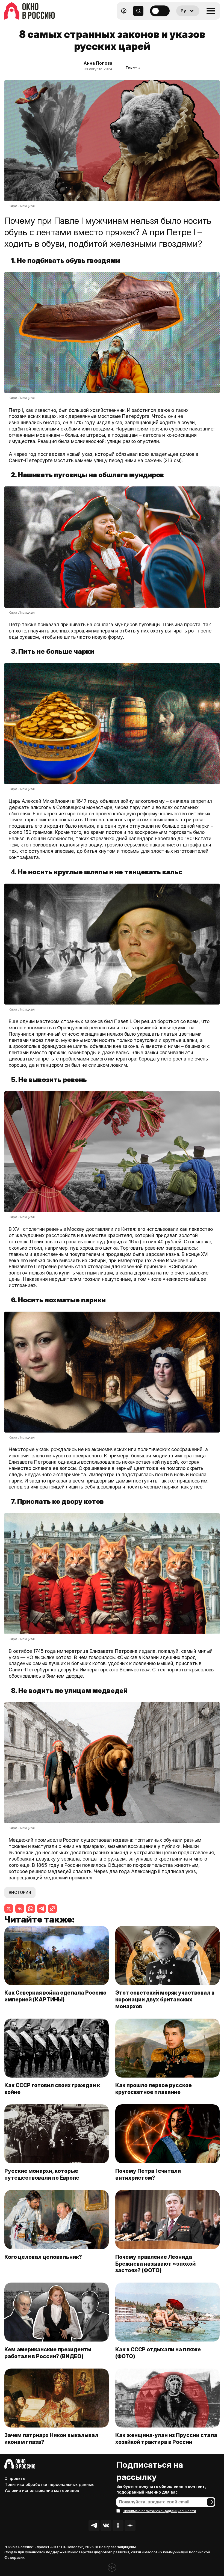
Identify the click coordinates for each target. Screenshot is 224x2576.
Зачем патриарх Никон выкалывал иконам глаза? (51, 2439)
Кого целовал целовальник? (43, 2257)
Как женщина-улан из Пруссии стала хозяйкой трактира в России (166, 2439)
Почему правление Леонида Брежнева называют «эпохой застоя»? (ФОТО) (155, 2264)
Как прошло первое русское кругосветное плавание (154, 2089)
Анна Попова (98, 63)
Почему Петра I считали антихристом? (148, 2174)
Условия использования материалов (42, 2490)
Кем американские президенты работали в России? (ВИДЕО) (48, 2353)
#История (20, 1892)
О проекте (15, 2478)
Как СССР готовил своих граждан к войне (52, 2089)
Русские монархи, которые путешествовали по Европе (42, 2174)
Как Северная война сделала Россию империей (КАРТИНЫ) (55, 1996)
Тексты (133, 68)
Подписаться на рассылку (150, 2471)
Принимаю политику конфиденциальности (159, 2511)
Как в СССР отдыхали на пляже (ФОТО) (158, 2353)
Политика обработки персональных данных (49, 2484)
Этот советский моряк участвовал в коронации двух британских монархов (165, 1999)
